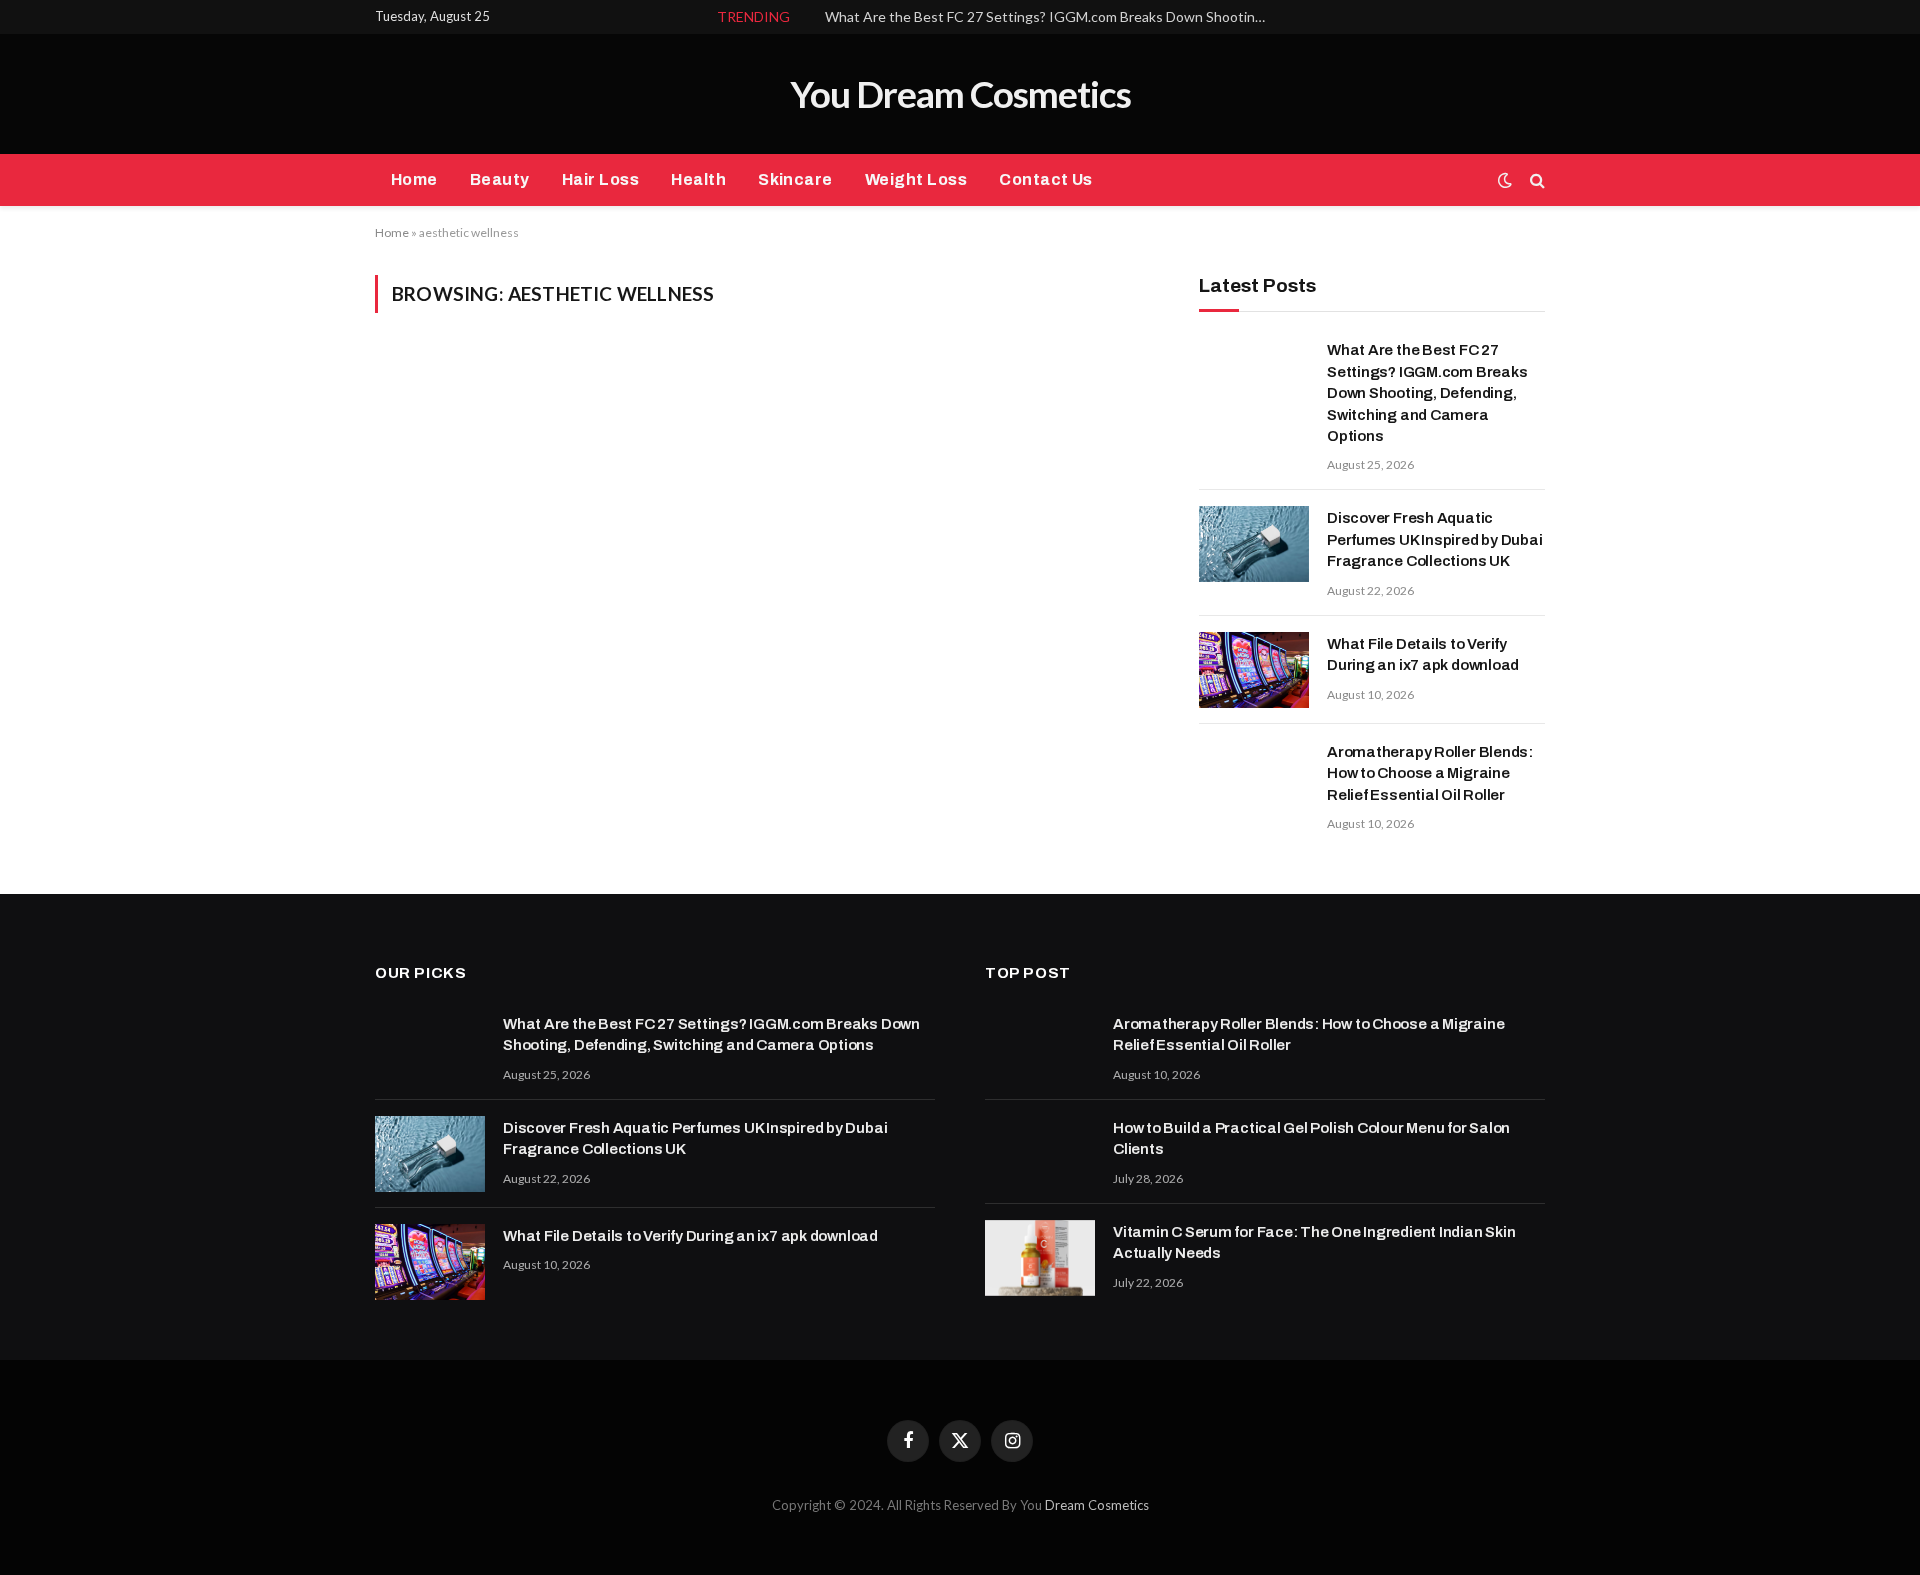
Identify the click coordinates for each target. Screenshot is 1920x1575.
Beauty (500, 179)
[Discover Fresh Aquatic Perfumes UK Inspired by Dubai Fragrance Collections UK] (1254, 544)
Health (698, 179)
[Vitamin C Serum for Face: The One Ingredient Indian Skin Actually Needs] (1040, 1258)
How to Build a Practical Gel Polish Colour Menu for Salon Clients (1311, 1138)
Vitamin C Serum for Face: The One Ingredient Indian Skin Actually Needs (1314, 1242)
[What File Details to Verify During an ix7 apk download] (1254, 670)
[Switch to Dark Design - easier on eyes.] (1505, 180)
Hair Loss (600, 179)
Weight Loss (916, 179)
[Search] (1535, 180)
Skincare (795, 179)
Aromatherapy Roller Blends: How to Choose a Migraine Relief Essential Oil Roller (1430, 773)
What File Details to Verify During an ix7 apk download (1423, 654)
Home (414, 179)
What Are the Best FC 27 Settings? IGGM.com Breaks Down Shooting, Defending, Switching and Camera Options (1050, 16)
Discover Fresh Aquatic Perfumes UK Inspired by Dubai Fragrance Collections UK (1434, 539)
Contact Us (1046, 179)
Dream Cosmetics (1097, 1505)
